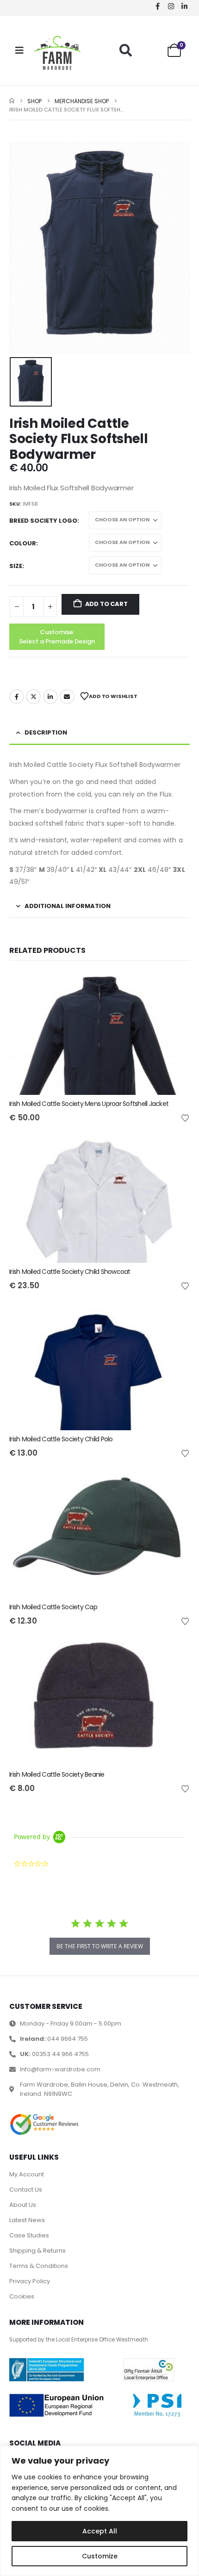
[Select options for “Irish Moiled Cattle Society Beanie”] (174, 1657)
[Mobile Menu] (19, 50)
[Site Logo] (57, 53)
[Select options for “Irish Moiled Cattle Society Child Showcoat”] (174, 1154)
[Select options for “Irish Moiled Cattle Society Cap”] (174, 1489)
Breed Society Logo (43, 521)
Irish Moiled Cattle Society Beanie (57, 1774)
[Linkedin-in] (184, 6)
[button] (126, 50)
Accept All (100, 2531)
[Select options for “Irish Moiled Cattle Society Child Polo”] (174, 1322)
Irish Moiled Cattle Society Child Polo (61, 1439)
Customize (100, 2556)
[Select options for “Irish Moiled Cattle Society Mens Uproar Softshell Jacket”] (174, 986)
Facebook (17, 697)
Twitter (33, 697)
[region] (99, 2511)
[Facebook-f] (157, 6)
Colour (23, 543)
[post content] (99, 1033)
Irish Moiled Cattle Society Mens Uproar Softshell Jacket (89, 1104)
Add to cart (106, 604)
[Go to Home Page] (12, 101)
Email (67, 697)
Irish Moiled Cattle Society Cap (53, 1607)
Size (16, 566)
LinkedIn (50, 697)
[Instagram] (171, 6)
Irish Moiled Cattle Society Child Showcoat (70, 1272)
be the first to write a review (100, 1946)
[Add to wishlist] (185, 1118)
